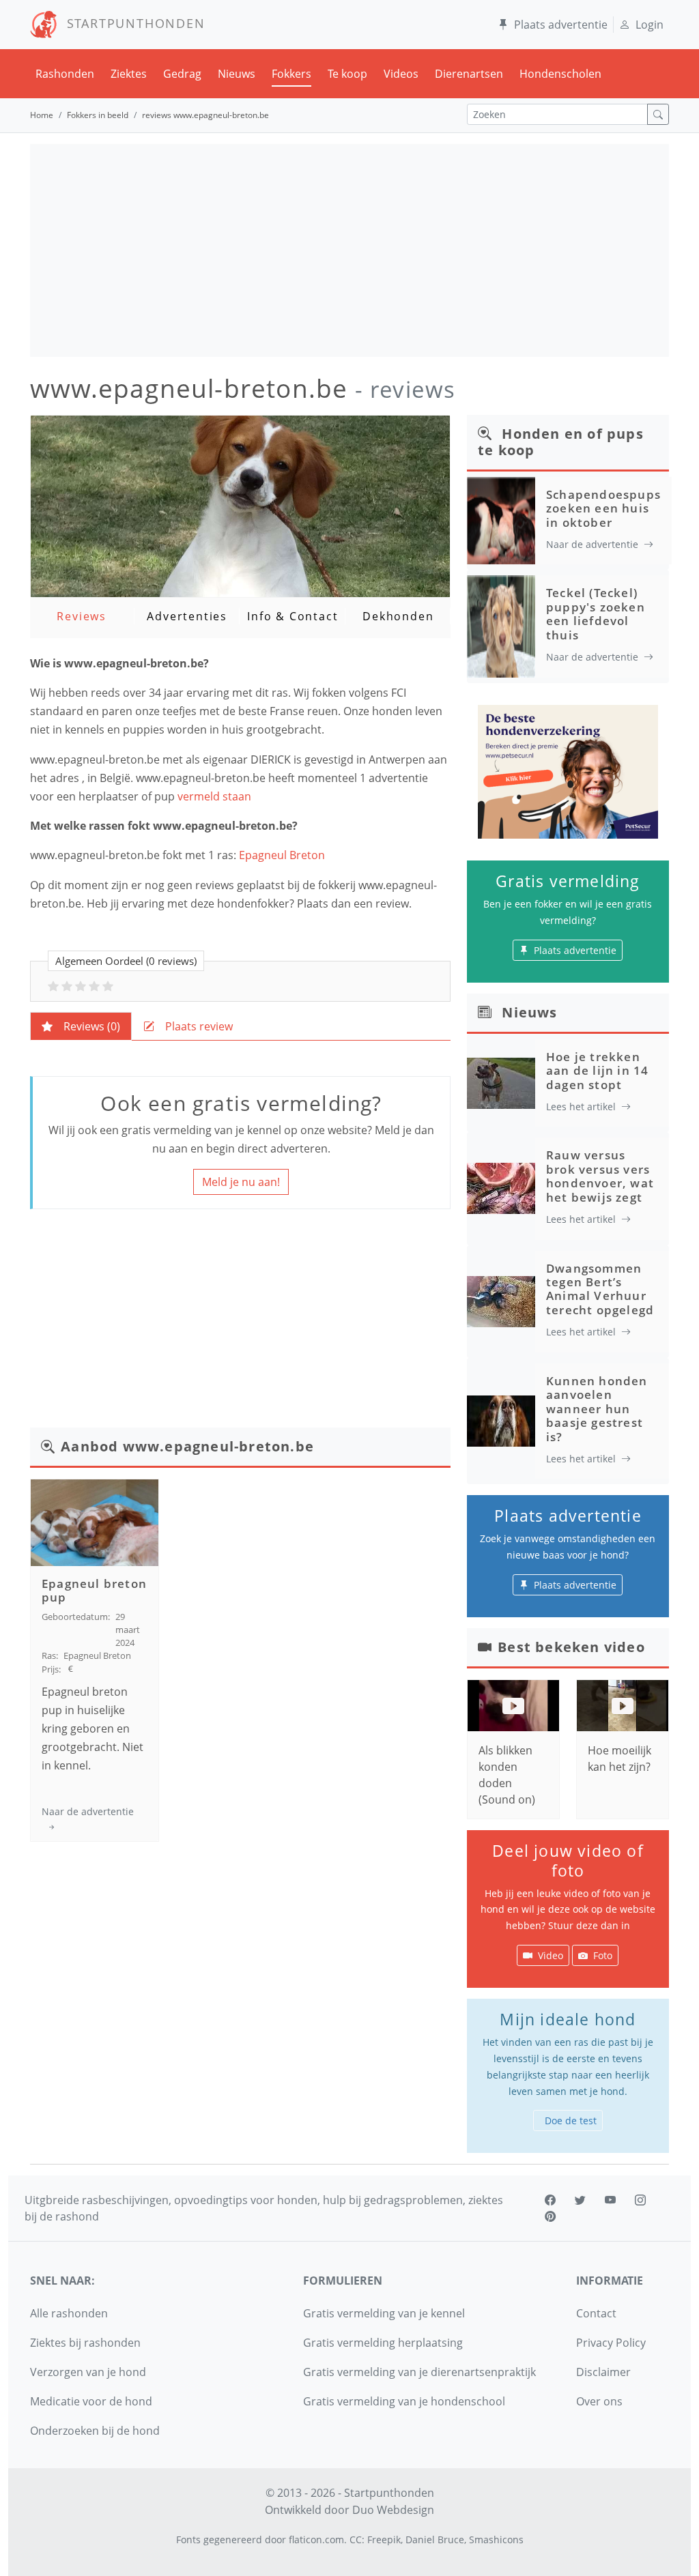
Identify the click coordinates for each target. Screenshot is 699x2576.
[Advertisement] (349, 250)
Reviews (82, 616)
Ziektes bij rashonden (85, 2343)
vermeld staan (216, 796)
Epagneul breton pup (94, 1590)
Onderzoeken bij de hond (95, 2431)
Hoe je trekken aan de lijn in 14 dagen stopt (597, 1071)
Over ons (599, 2401)
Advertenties (187, 616)
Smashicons (496, 2539)
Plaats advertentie (561, 25)
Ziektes (129, 74)
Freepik (384, 2539)
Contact (596, 2313)
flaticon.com (316, 2539)
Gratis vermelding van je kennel (384, 2313)
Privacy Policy (611, 2343)
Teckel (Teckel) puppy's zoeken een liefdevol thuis (596, 613)
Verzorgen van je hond (88, 2372)
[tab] (81, 1026)
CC (356, 2539)
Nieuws (237, 74)
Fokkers (291, 74)
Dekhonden (398, 616)
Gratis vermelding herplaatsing (383, 2343)
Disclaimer (603, 2372)
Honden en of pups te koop (561, 442)
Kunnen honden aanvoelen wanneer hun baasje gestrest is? (597, 1409)
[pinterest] (550, 2216)
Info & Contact (293, 616)
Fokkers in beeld (98, 115)
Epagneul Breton (282, 855)
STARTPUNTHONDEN (131, 23)
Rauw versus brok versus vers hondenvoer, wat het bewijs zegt (600, 1176)
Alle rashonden (69, 2313)
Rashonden (65, 74)
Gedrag (182, 74)
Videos (401, 74)
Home (42, 115)
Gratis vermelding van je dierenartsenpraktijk (419, 2372)
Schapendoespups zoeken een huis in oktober (603, 508)
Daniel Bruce (435, 2539)
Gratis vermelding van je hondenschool (404, 2401)
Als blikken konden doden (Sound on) (507, 1775)
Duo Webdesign (393, 2510)
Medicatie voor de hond (91, 2401)
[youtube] (610, 2200)
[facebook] (550, 2200)
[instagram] (640, 2200)
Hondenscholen (560, 74)
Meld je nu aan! (241, 1182)
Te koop (347, 74)
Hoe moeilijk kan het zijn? (619, 1759)
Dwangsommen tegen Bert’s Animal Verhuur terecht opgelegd (600, 1289)
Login (650, 25)
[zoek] (658, 114)
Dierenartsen (469, 74)
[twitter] (580, 2200)
